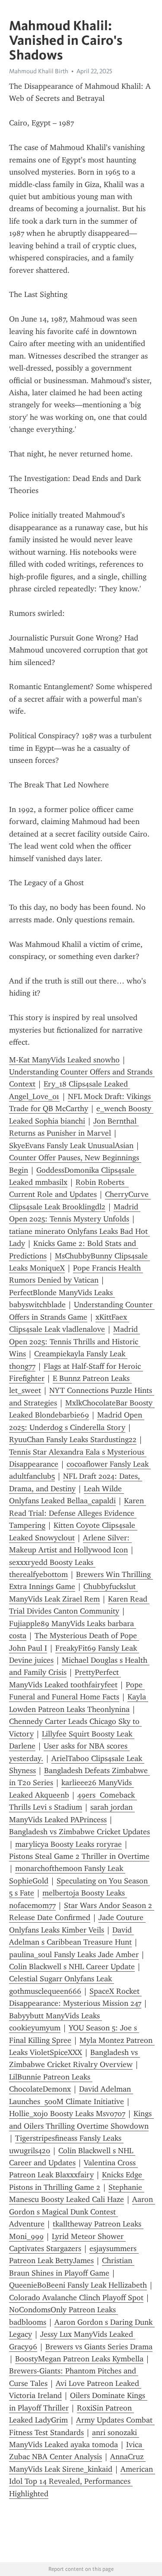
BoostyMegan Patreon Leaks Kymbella (79, 2359)
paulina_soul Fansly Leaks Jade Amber (74, 1955)
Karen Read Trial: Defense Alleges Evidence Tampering (78, 1513)
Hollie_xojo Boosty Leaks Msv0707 (67, 2114)
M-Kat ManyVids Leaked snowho (64, 1060)
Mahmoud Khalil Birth (39, 71)
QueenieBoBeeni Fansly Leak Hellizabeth (78, 2285)
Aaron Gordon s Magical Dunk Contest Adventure (82, 2212)
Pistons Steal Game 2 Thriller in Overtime (79, 1856)
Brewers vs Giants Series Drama (99, 2347)
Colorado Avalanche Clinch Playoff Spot (76, 2298)
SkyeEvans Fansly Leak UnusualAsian (71, 1146)
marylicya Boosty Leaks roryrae (68, 1844)
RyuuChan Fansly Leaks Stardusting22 (73, 1439)
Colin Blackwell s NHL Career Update (72, 1967)
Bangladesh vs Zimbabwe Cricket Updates (79, 1832)
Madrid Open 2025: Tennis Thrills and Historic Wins (75, 1341)
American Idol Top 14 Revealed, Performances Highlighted (82, 2481)
